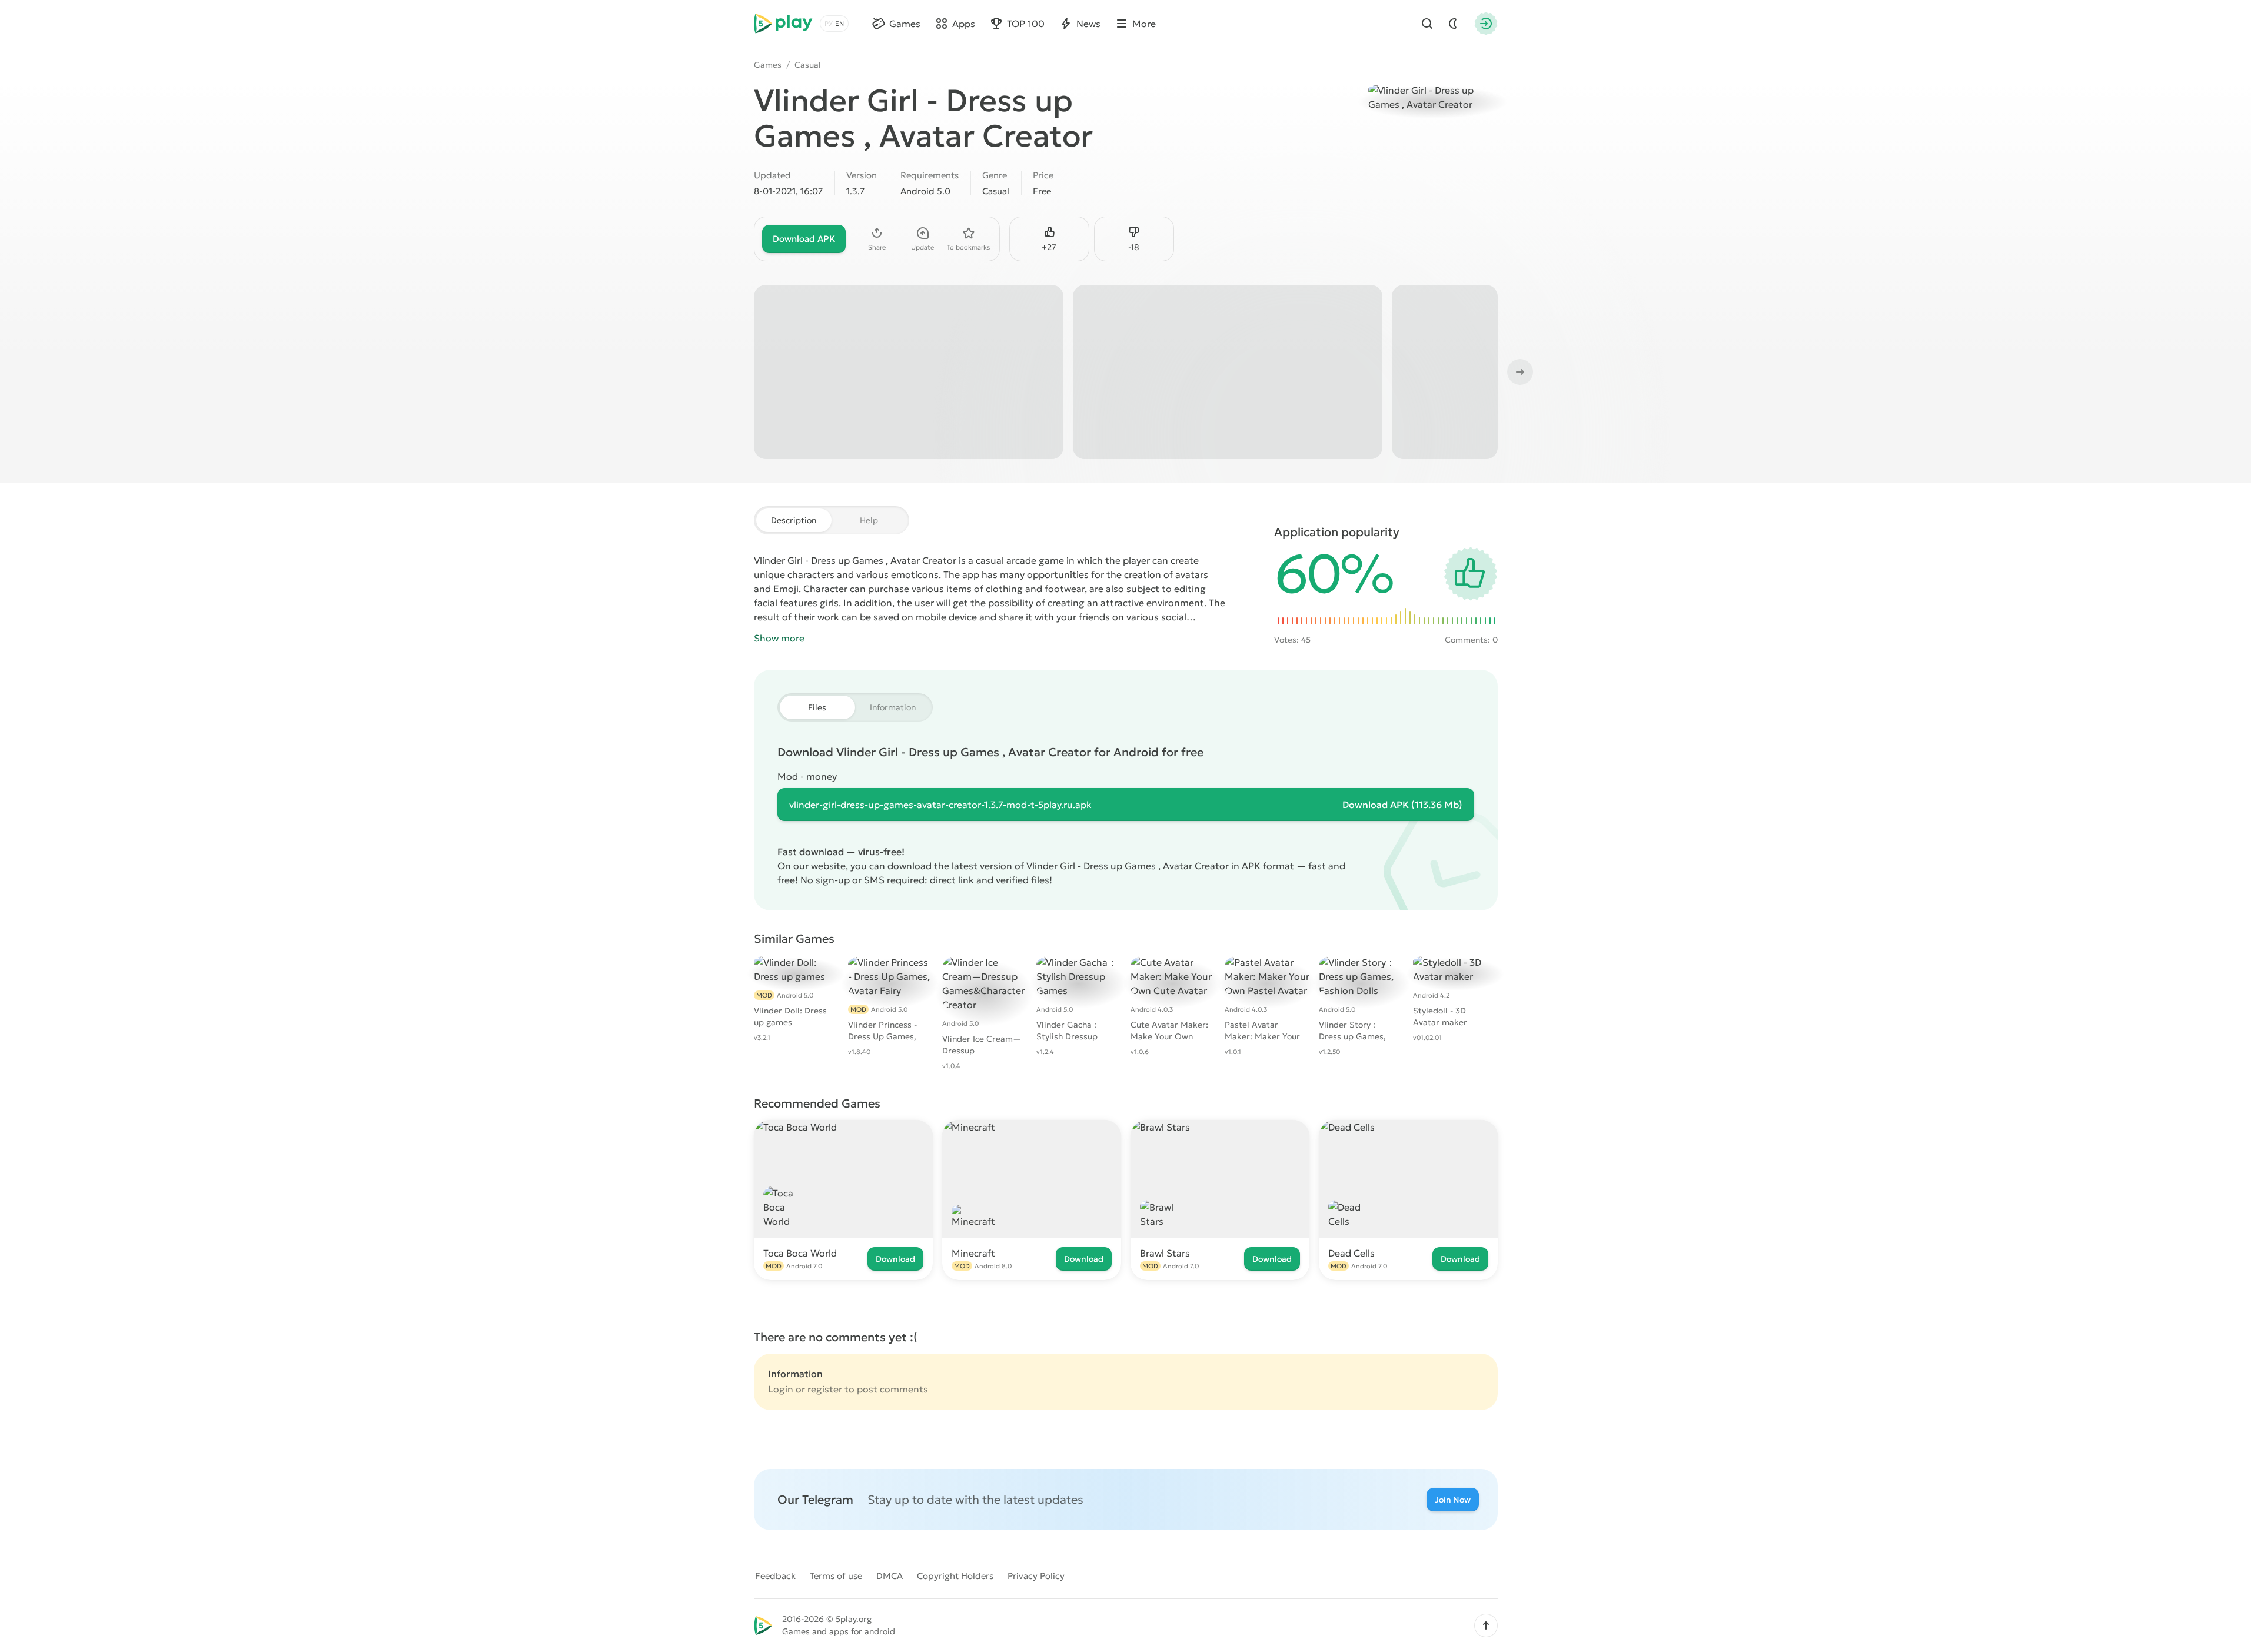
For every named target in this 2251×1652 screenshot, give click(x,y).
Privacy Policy (1036, 1576)
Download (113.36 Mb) (1402, 805)
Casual (808, 65)
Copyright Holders (955, 1576)
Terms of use (836, 1576)
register (825, 1389)
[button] (1486, 1626)
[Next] (1519, 372)
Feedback (775, 1576)
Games (768, 65)
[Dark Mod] (1453, 24)
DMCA (890, 1576)
